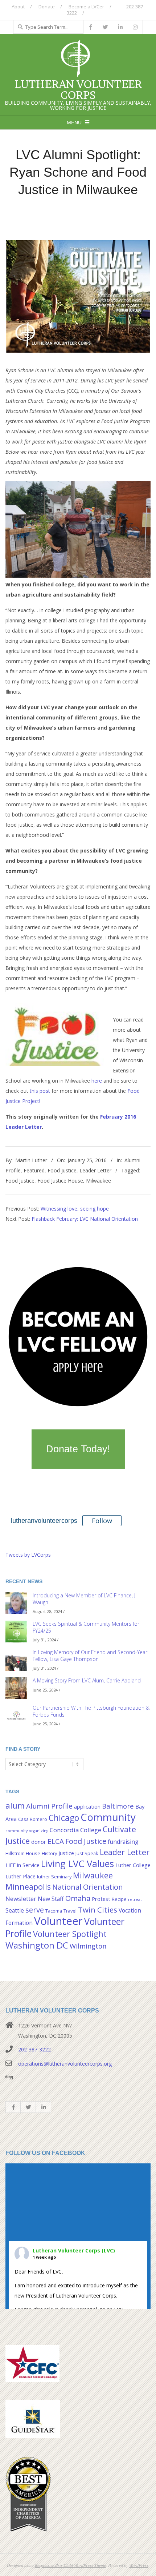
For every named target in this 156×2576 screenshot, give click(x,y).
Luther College (133, 1865)
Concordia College (75, 1830)
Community (108, 1817)
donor (39, 1842)
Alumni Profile (49, 1806)
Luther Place (20, 1876)
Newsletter (21, 1899)
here (97, 1081)
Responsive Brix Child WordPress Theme (70, 2565)
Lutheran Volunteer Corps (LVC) (74, 2250)
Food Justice (62, 1170)
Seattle (15, 1910)
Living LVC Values (77, 1863)
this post (40, 1091)
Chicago (64, 1818)
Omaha (78, 1898)
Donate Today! (78, 1449)
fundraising (123, 1842)
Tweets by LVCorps (28, 1555)
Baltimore (118, 1806)
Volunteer (58, 1921)
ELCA (56, 1841)
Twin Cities (98, 1910)
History (49, 1853)
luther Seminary (54, 1877)
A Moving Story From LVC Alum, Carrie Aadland (87, 1680)
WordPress (139, 2565)
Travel (70, 1911)
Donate (47, 7)
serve (35, 1910)
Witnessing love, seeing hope (75, 1209)
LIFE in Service (22, 1865)
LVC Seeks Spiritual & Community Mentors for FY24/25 (86, 1627)
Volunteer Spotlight (70, 1934)
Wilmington (88, 1946)
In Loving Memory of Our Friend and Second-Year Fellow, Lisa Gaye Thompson (90, 1656)
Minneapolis (28, 1887)
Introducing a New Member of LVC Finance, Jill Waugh (86, 1599)
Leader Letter (95, 1170)
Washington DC (37, 1945)
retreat (135, 1899)
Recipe (119, 1899)
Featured (34, 1170)
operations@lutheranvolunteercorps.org (65, 2064)
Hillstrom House (23, 1853)
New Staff (51, 1899)
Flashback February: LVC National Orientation (85, 1219)
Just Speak (87, 1853)
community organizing (27, 1831)
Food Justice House (60, 1181)
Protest (101, 1899)
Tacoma (54, 1911)
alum (15, 1805)
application (87, 1807)
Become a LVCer (86, 7)
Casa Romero (33, 1819)
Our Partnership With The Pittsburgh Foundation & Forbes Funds (91, 1711)
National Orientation (88, 1887)
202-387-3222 (34, 2049)
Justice (66, 1853)
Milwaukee (98, 1181)
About (18, 7)
